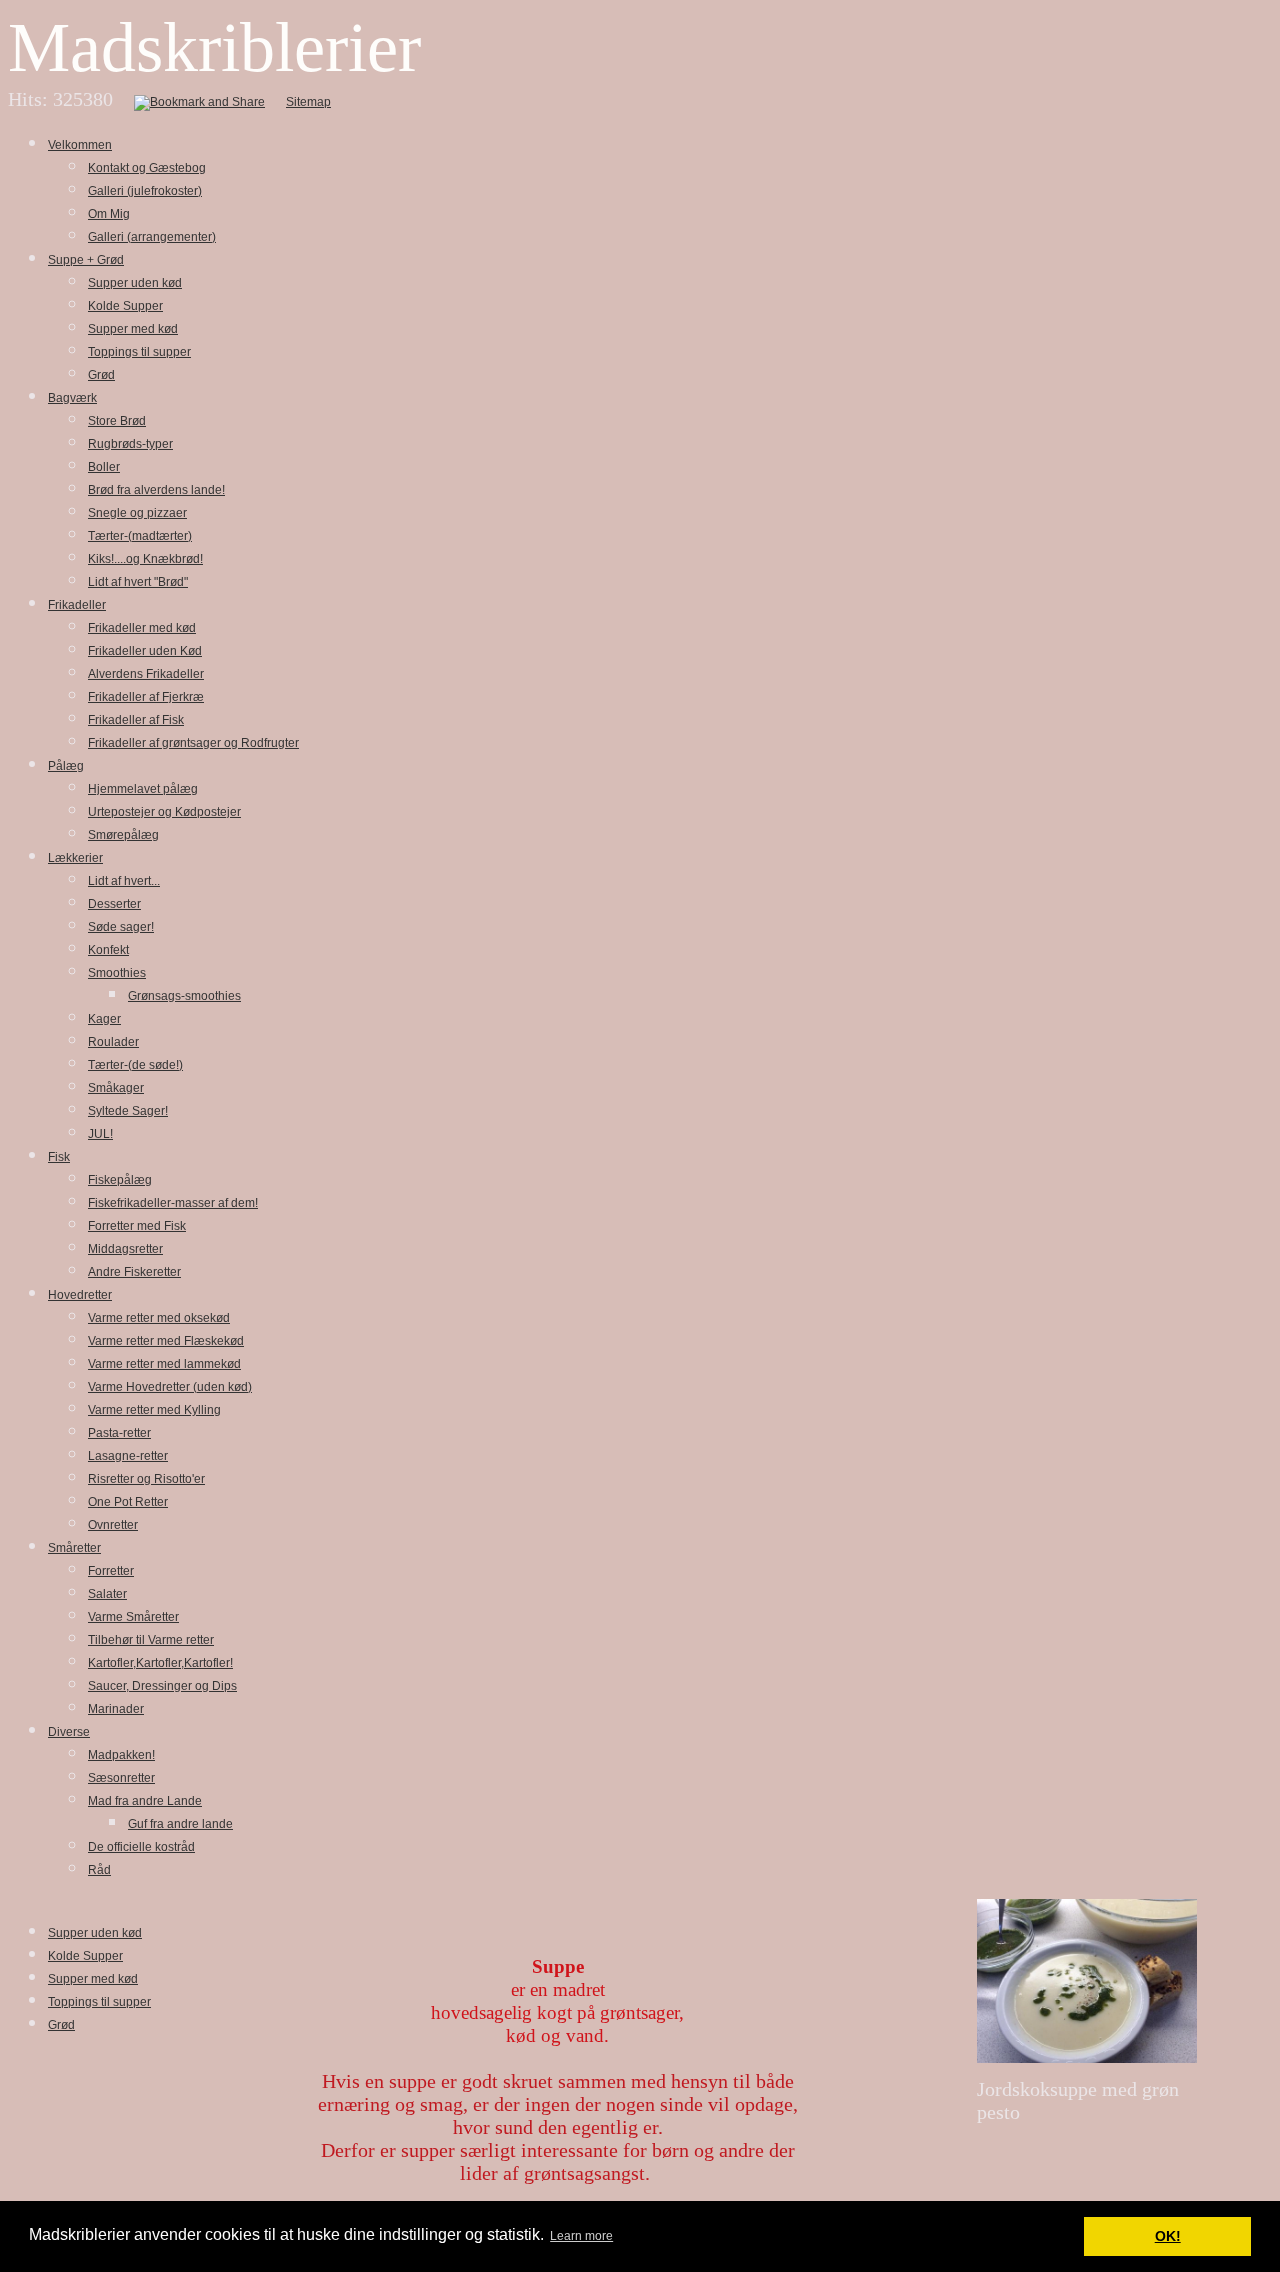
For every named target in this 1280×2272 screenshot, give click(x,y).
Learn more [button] (581, 2236)
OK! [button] (1168, 2236)
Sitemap (308, 102)
